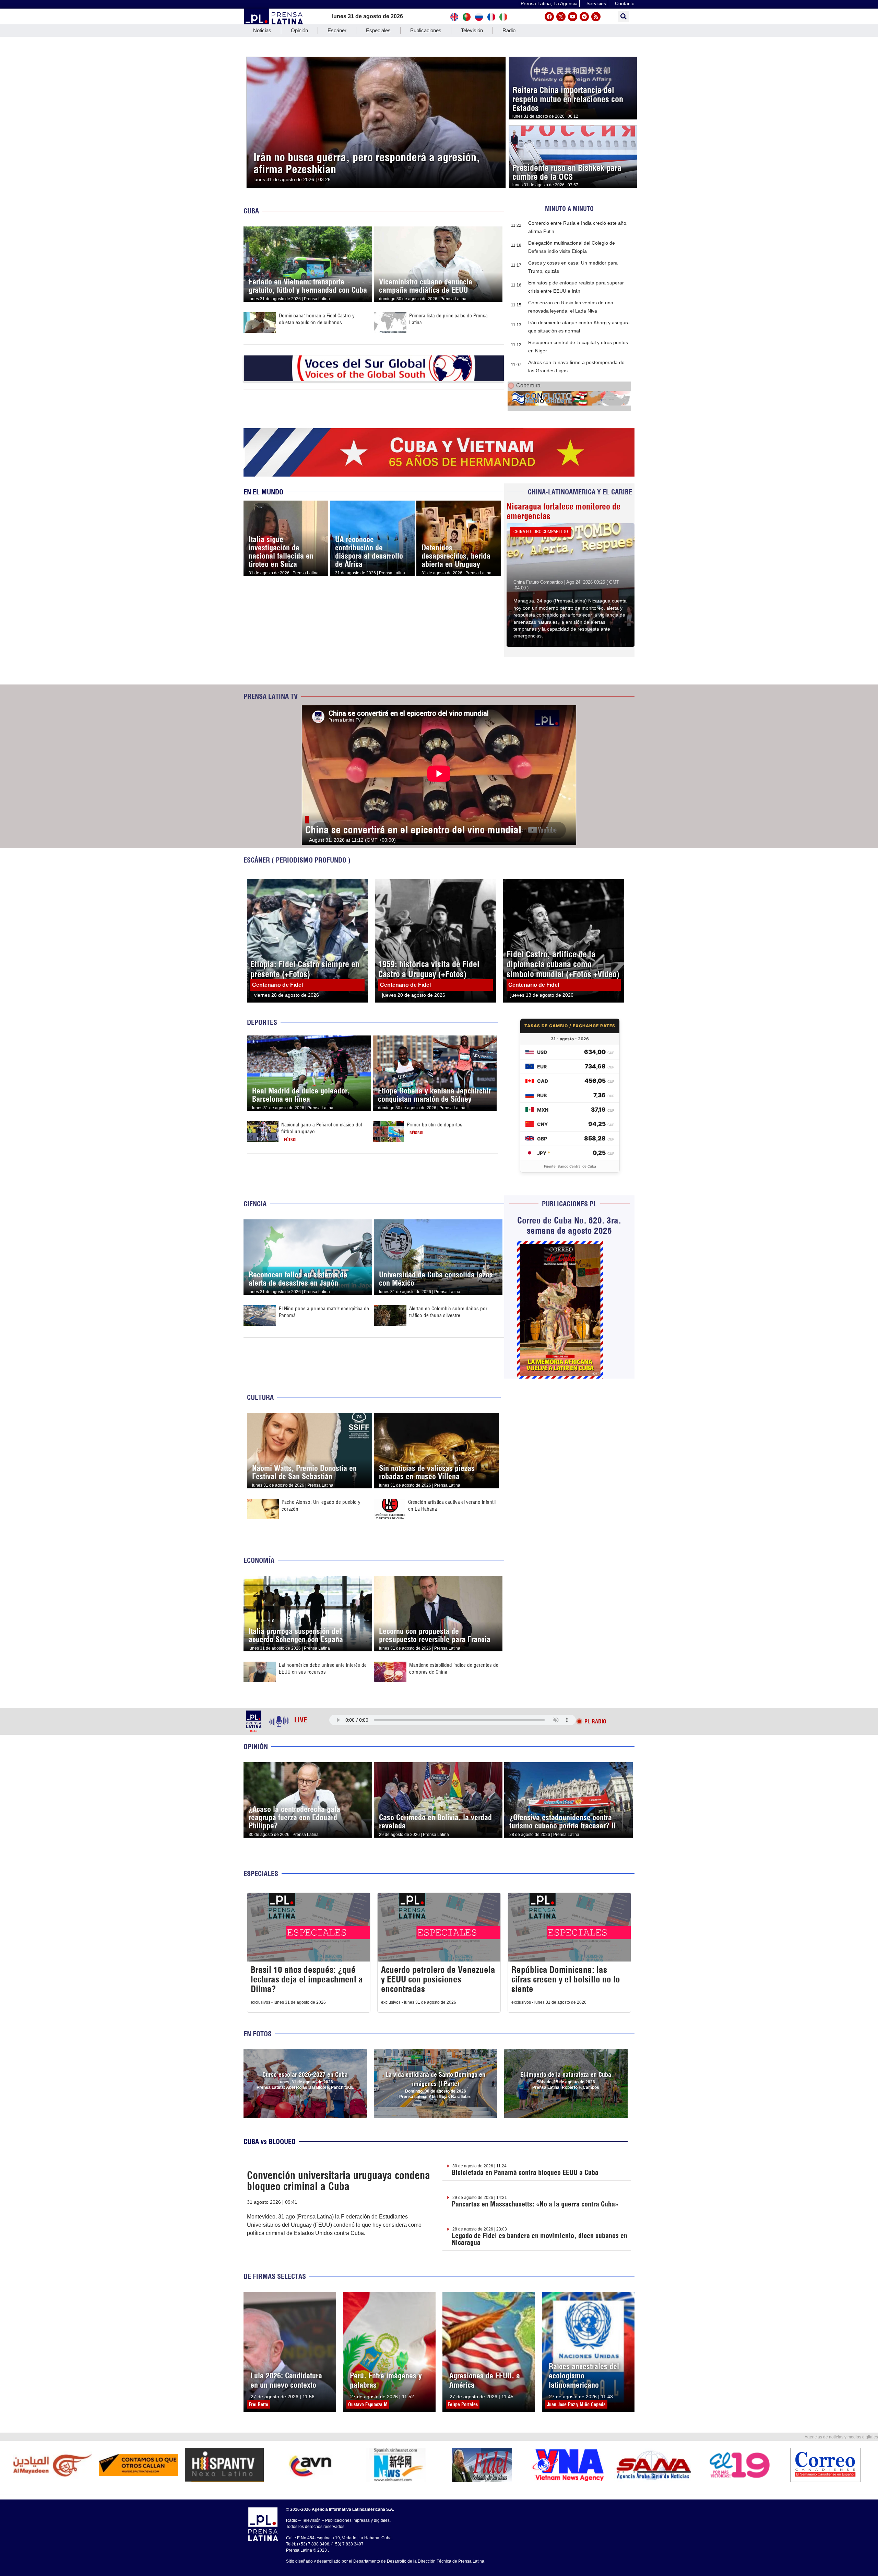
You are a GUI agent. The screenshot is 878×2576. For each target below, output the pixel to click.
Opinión (299, 30)
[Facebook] (549, 17)
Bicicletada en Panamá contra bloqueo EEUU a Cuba (525, 2172)
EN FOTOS (258, 2034)
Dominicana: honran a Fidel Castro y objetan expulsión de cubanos (317, 319)
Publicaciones (426, 30)
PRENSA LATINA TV (271, 696)
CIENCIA (255, 1204)
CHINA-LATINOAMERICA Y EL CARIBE (580, 492)
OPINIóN (256, 1747)
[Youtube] (573, 17)
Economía (259, 1560)
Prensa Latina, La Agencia (549, 3)
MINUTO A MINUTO (569, 209)
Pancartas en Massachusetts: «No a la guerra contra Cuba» (535, 2204)
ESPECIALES (261, 1874)
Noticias (262, 30)
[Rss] (596, 17)
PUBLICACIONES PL (569, 1204)
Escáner (337, 30)
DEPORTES (262, 1022)
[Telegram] (584, 17)
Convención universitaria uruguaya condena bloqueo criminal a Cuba (339, 2181)
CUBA (251, 211)
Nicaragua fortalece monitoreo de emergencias (563, 511)
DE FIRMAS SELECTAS (275, 2276)
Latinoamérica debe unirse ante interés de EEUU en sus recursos (323, 1668)
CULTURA (260, 1397)
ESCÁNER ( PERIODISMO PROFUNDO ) (297, 860)
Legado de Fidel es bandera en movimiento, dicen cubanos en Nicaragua (539, 2239)
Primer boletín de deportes (435, 1125)
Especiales (378, 30)
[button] (623, 17)
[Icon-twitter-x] (561, 17)
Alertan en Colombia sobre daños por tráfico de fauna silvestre (448, 1312)
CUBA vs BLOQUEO (270, 2141)
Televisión (472, 30)
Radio (509, 30)
